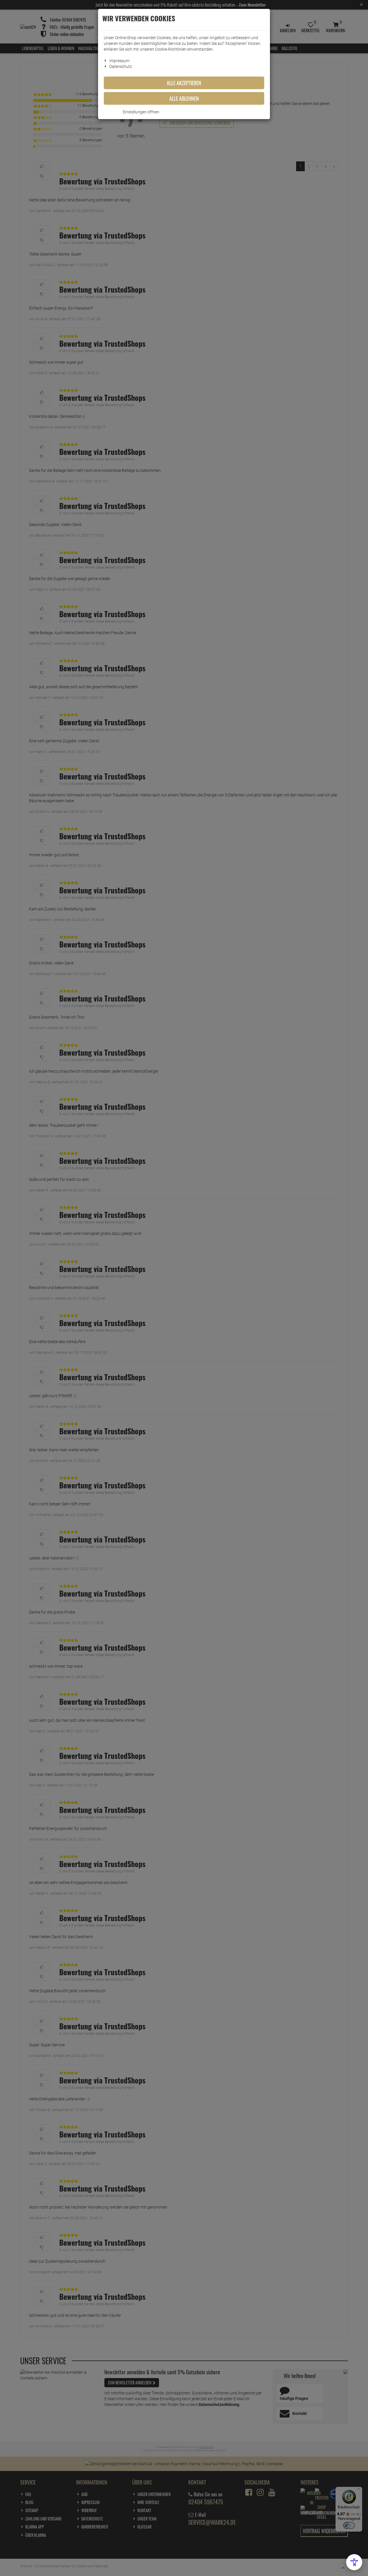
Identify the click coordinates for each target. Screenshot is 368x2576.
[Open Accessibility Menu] (354, 2562)
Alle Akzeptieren (184, 83)
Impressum (119, 61)
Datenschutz (121, 66)
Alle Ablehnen (184, 98)
